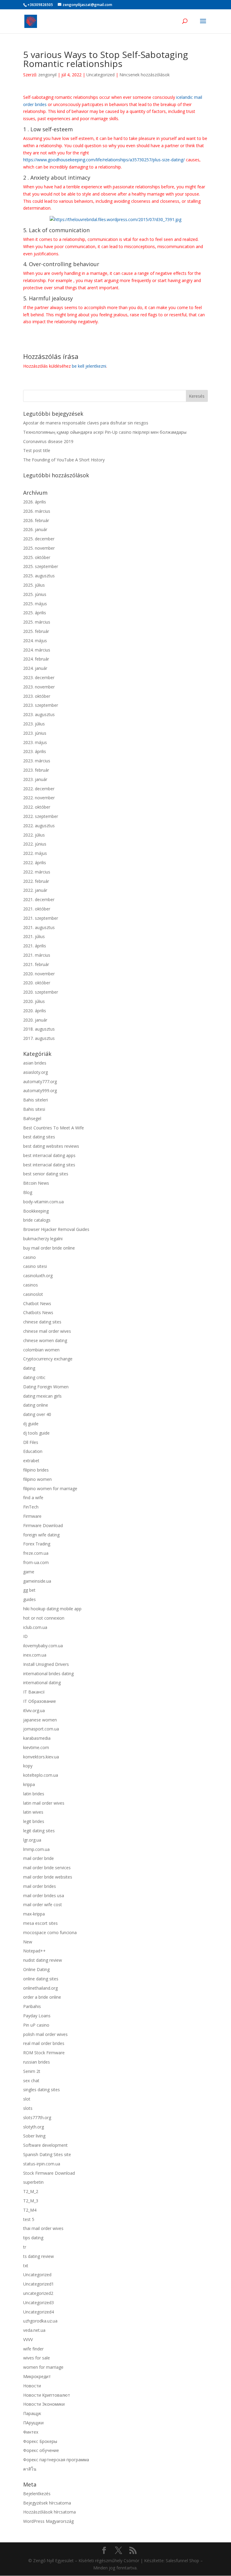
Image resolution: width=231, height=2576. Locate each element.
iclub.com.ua (35, 1627)
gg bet (29, 1590)
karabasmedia (37, 1738)
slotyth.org (34, 2127)
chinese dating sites (42, 1322)
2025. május (35, 604)
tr (25, 2247)
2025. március (37, 622)
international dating (42, 1683)
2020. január (35, 1020)
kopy (28, 1766)
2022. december (39, 789)
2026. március (37, 511)
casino (29, 1257)
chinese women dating (45, 1340)
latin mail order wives (44, 1803)
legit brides (34, 1821)
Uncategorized (100, 75)
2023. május (35, 742)
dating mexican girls (42, 1396)
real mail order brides (44, 2043)
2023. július (34, 724)
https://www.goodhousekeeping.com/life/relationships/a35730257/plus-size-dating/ (104, 160)
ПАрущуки (33, 2423)
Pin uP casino (36, 2025)
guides (29, 1599)
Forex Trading (37, 1544)
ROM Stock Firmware (44, 2053)
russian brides (37, 2062)
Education (33, 1451)
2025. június (35, 594)
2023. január (35, 779)
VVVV (28, 2339)
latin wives (33, 1812)
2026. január (35, 529)
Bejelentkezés (37, 2494)
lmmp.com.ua (36, 1849)
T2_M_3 (31, 2201)
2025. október (37, 557)
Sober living (34, 2136)
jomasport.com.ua (41, 1729)
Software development (45, 2145)
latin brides (34, 1794)
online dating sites (41, 1979)
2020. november (39, 974)
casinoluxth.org (38, 1276)
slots (28, 2108)
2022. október (37, 807)
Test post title (37, 450)
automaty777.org (40, 1081)
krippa (29, 1784)
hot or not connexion (44, 1618)
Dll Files (31, 1442)
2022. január (35, 890)
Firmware (32, 1516)
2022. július (34, 835)
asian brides (35, 1063)
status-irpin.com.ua (42, 2164)
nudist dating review (43, 1960)
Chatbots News (38, 1312)
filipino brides (36, 1470)
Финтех (31, 2432)
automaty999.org (40, 1091)
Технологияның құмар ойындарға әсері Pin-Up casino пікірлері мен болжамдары (105, 432)
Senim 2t (32, 2071)
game (29, 1572)
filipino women (37, 1479)
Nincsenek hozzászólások (145, 75)
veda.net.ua (34, 2330)
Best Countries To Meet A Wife (54, 1128)
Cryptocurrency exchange (48, 1359)
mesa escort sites (40, 1923)
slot (27, 2099)
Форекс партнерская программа (56, 2460)
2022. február (36, 881)
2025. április (35, 613)
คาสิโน (30, 2469)
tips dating (33, 2238)
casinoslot (33, 1294)
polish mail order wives (45, 2034)
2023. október (37, 696)
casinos (31, 1285)
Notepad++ (34, 1951)
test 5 (29, 2219)
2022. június (35, 844)
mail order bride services (47, 1868)
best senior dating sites (46, 1174)
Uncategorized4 (38, 2312)
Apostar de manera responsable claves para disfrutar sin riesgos (86, 423)
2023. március (37, 761)
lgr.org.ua (32, 1840)
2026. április (35, 502)
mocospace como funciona (50, 1932)
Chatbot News (37, 1303)
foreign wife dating (41, 1535)
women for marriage (43, 2367)
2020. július (34, 1001)
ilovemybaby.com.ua (43, 1646)
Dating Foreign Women (46, 1387)
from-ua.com (36, 1562)
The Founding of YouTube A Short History (64, 460)
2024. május (35, 641)
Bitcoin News (36, 1183)
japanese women (40, 1720)
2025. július (34, 585)
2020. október (37, 983)
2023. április (35, 751)
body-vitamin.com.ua (43, 1202)
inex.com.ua (35, 1655)
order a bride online (42, 1997)
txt (26, 2266)
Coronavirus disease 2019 (48, 441)
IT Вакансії (34, 1692)
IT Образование (40, 1701)
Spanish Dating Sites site (47, 2154)
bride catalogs (37, 1220)
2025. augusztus (39, 576)
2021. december (39, 899)
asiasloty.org (35, 1072)
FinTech (31, 1507)
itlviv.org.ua (34, 1710)
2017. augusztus (39, 1038)
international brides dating (48, 1674)
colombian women (41, 1350)
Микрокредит (37, 2376)
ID (25, 1636)
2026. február (36, 520)
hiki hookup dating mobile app (52, 1609)
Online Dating (36, 1969)
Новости (32, 2386)
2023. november (39, 687)
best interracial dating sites (49, 1165)
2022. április (35, 863)
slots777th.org (37, 2117)
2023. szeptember (41, 705)
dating (29, 1368)
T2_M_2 (31, 2191)
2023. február (36, 770)
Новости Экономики (44, 2404)
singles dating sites (42, 2090)
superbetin (33, 2182)
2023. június (35, 733)
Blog (28, 1192)
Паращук (32, 2413)
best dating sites (39, 1137)
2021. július (34, 936)
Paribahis (32, 2006)
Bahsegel (32, 1118)
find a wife (33, 1498)
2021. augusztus (39, 927)
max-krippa (34, 1914)
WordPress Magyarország (48, 2521)
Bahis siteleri (35, 1100)
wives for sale (37, 2358)
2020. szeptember (41, 992)
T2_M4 (30, 2210)
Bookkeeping (36, 1211)
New (28, 1942)
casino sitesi (35, 1266)
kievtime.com (36, 1747)
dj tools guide (36, 1433)
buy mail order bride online (49, 1248)
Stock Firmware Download (49, 2173)
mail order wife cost (43, 1905)
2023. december (39, 677)
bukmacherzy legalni (43, 1239)
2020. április (35, 1011)
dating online (36, 1405)
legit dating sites (39, 1831)
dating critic (34, 1377)
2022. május (35, 853)
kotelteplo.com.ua (41, 1775)
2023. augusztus (39, 714)
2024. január (35, 668)
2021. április (35, 946)
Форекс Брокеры (40, 2441)
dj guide (31, 1424)
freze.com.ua (36, 1553)
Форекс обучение (41, 2450)
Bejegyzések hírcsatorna (47, 2503)
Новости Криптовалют (47, 2395)
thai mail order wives (43, 2228)
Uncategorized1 (38, 2284)
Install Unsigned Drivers (46, 1664)
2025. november (39, 548)
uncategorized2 (38, 2293)
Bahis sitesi (34, 1109)
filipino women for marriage (50, 1488)
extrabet (31, 1461)
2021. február (36, 964)
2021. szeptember (41, 918)
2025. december (39, 539)
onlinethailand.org (40, 1988)
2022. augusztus (39, 826)
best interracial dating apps (49, 1155)
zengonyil (47, 75)
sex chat (31, 2081)
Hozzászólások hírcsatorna (49, 2512)
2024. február (36, 659)
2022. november (39, 798)
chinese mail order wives (47, 1331)
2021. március (37, 955)
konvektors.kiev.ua (41, 1757)
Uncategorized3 (38, 2303)
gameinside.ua (37, 1581)
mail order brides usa (44, 1896)
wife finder (33, 2349)
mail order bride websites (48, 1877)
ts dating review (38, 2256)
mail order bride (38, 1858)
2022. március (37, 872)
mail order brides (40, 1886)
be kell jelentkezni (89, 366)
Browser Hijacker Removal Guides (56, 1229)
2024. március (37, 650)
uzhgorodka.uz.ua (40, 2321)
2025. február (36, 631)
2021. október (37, 909)
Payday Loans (37, 2016)
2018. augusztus (39, 1029)
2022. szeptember (41, 816)
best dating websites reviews (51, 1146)
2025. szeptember (41, 566)
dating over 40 (37, 1414)
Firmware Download (43, 1525)
